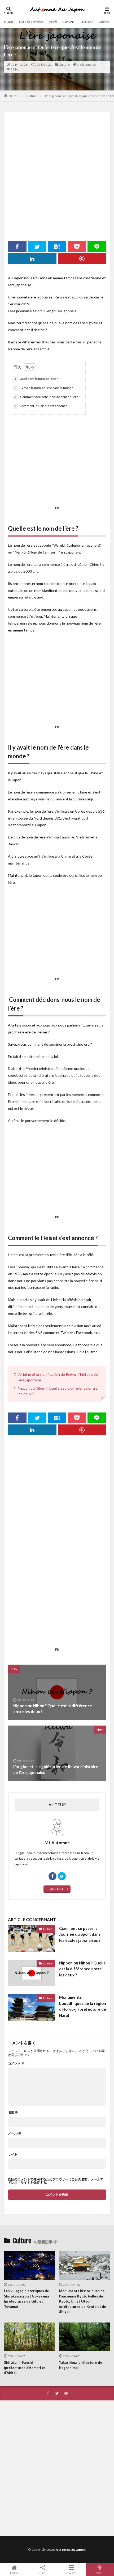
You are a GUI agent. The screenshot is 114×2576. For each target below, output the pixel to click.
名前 (13, 2112)
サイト (13, 2154)
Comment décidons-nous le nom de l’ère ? (47, 397)
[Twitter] (37, 247)
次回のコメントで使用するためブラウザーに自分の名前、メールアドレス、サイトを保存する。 (56, 2181)
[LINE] (97, 247)
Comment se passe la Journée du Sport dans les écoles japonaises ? (80, 1934)
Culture (68, 22)
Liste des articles (31, 22)
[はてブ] (57, 247)
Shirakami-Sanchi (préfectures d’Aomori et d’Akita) (25, 2368)
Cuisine (104, 22)
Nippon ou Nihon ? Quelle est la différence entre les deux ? (82, 1969)
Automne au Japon (70, 2550)
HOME (9, 22)
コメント (16, 2063)
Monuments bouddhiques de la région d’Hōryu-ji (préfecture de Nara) (83, 2006)
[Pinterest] (82, 259)
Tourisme (86, 22)
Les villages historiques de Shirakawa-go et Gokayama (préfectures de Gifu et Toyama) (27, 2299)
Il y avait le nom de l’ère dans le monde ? (45, 388)
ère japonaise (86, 65)
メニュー (71, 2572)
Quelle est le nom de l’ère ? (36, 379)
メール (15, 2133)
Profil (53, 22)
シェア (43, 2573)
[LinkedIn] (32, 259)
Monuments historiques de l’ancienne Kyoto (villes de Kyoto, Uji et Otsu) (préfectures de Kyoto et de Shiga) (83, 2301)
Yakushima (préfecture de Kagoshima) (81, 2365)
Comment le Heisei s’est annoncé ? (42, 406)
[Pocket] (77, 247)
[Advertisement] (57, 173)
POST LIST (56, 1889)
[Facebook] (17, 247)
